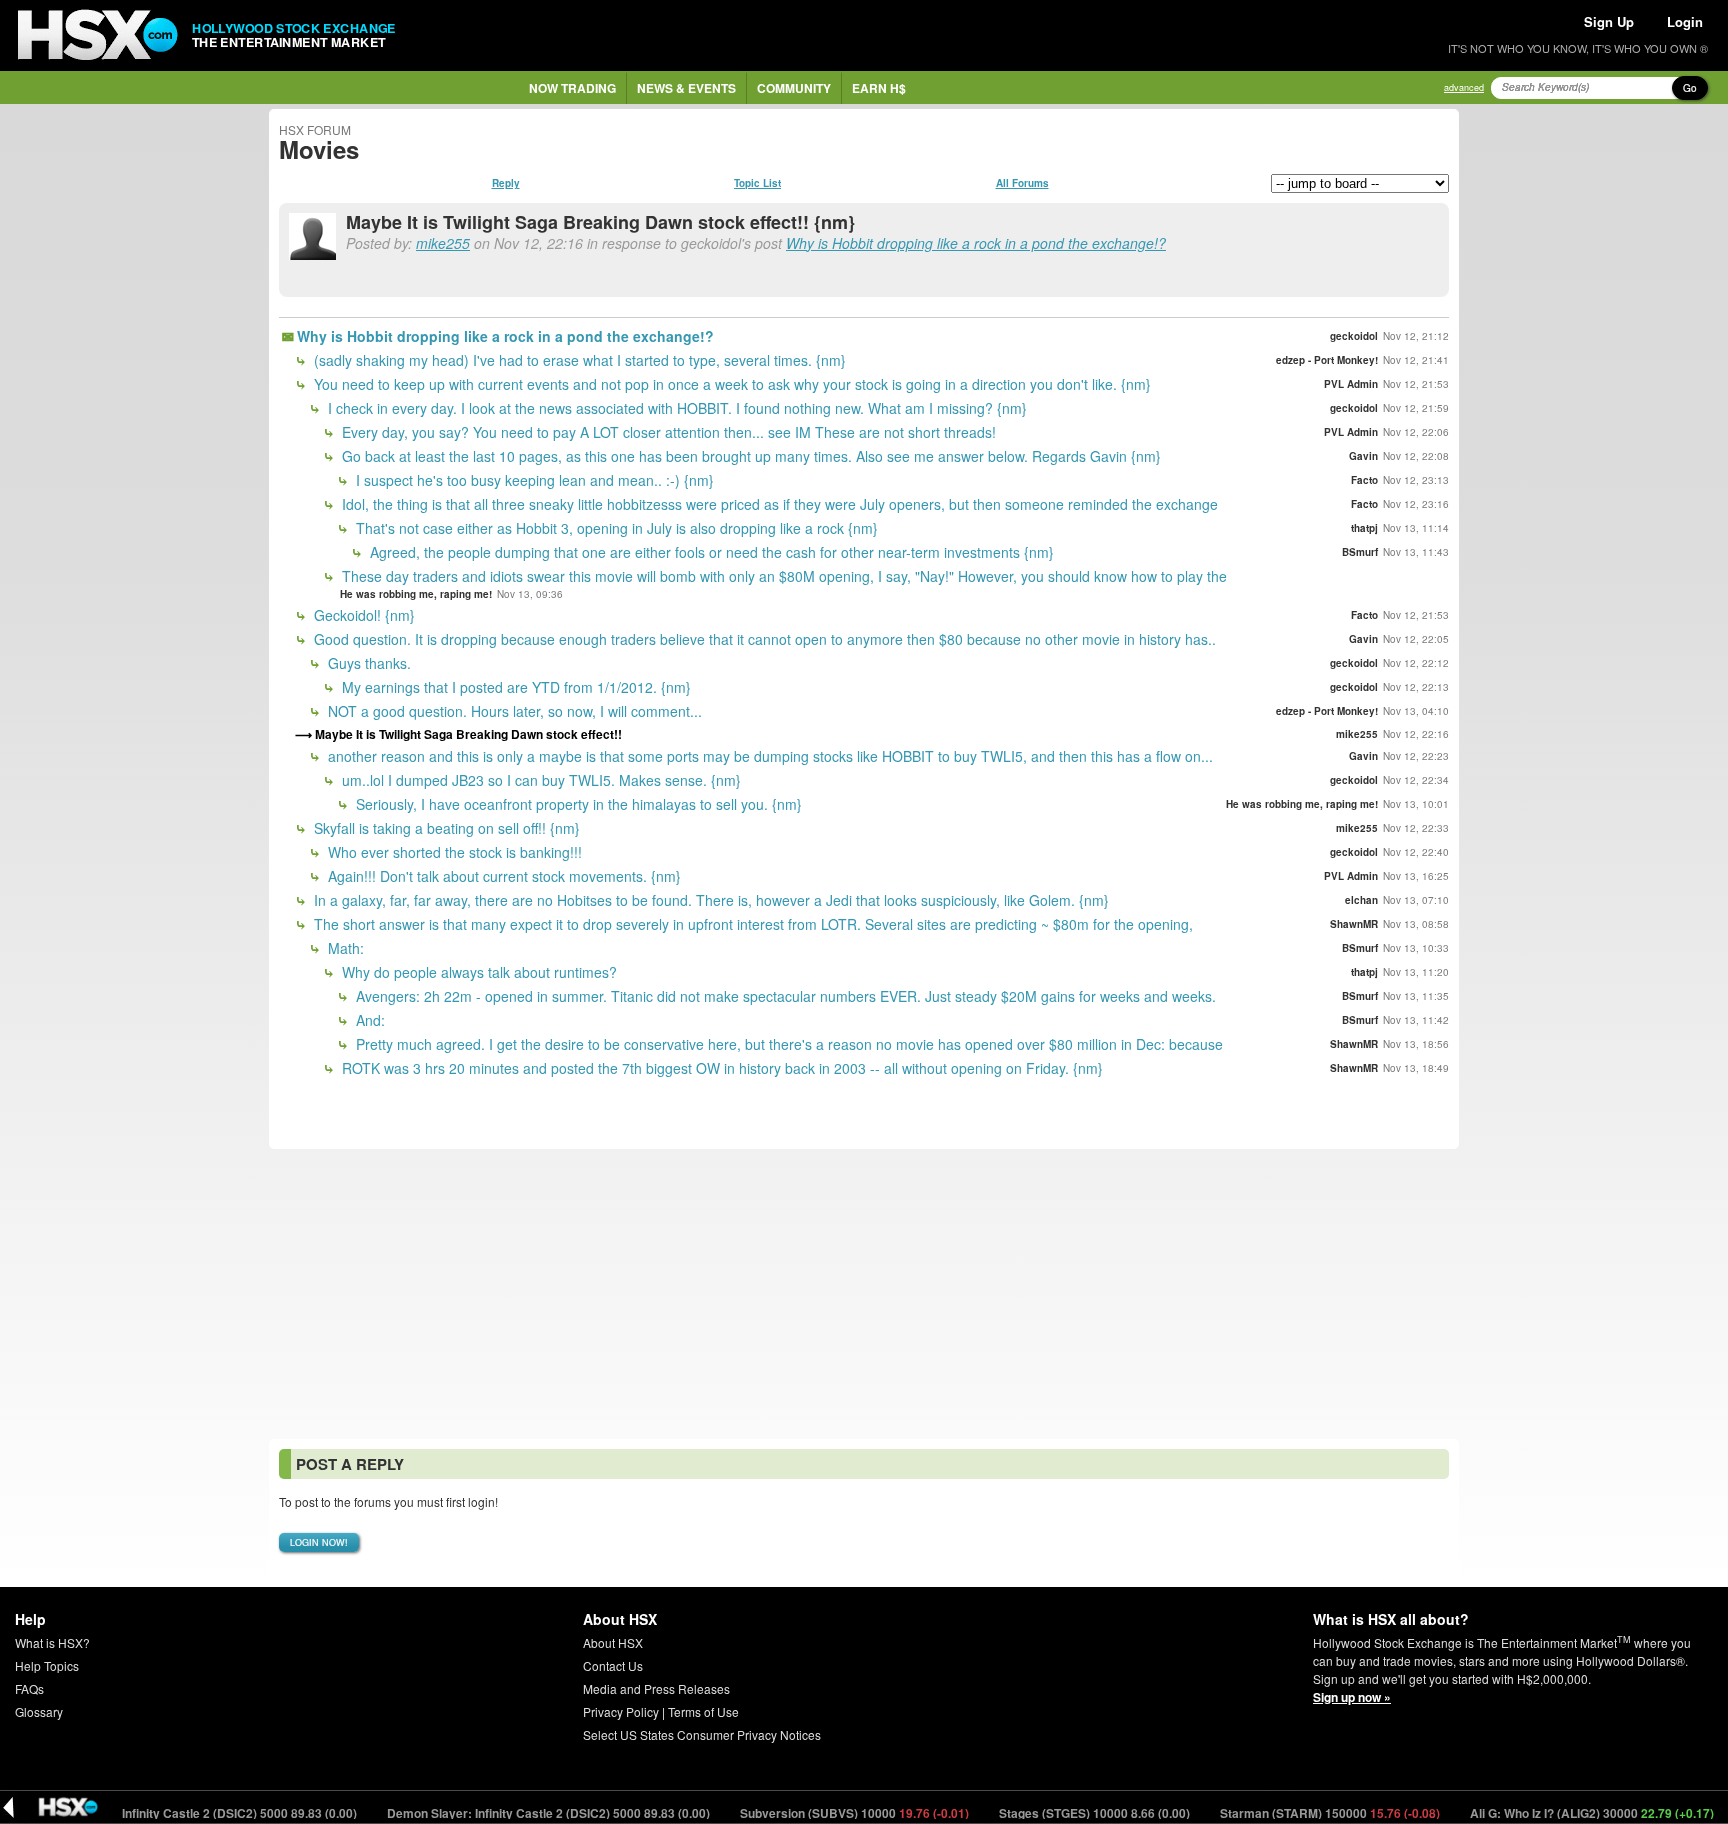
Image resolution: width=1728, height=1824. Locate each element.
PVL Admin (1351, 384)
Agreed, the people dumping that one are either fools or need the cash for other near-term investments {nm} (710, 552)
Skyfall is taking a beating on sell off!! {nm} (445, 828)
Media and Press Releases (656, 1688)
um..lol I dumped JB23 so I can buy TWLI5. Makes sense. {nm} (539, 780)
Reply (506, 183)
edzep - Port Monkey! (1327, 360)
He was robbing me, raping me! (416, 594)
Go (1690, 88)
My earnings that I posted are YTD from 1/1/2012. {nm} (514, 687)
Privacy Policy (621, 1711)
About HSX (613, 1642)
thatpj (1364, 528)
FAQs (29, 1688)
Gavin (1363, 456)
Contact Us (613, 1665)
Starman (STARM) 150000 (1299, 1813)
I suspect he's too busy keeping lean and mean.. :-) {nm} (533, 480)
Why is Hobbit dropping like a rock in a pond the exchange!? (976, 243)
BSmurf (1360, 552)
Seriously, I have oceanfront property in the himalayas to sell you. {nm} (577, 804)
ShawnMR (1354, 924)
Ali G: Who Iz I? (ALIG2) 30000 (1561, 1813)
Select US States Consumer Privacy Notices (702, 1734)
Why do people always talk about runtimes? (477, 972)
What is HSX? (52, 1642)
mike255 (443, 243)
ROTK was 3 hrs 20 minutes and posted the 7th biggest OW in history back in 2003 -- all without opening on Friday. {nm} (720, 1068)
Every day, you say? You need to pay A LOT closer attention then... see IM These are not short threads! (667, 432)
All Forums (1022, 183)
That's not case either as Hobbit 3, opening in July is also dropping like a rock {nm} (615, 528)
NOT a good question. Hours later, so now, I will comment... (513, 711)
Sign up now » (1352, 1697)
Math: (344, 948)
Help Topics (47, 1665)
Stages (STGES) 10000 (1064, 1813)
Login (1685, 21)
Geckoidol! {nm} (362, 615)
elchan (1361, 900)
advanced (1464, 87)
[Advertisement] (864, 1294)
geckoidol (1354, 336)
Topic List (757, 183)
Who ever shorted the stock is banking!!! (453, 852)
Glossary (39, 1711)
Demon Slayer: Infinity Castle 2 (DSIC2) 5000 (165, 1813)
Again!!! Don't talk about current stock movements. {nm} (502, 876)
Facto (1364, 480)
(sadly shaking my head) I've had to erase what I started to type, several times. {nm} (578, 360)
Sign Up (1609, 21)
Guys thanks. (367, 663)
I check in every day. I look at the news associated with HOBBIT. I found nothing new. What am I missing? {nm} (675, 408)
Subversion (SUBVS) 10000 (824, 1813)
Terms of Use (703, 1711)
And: (368, 1020)
